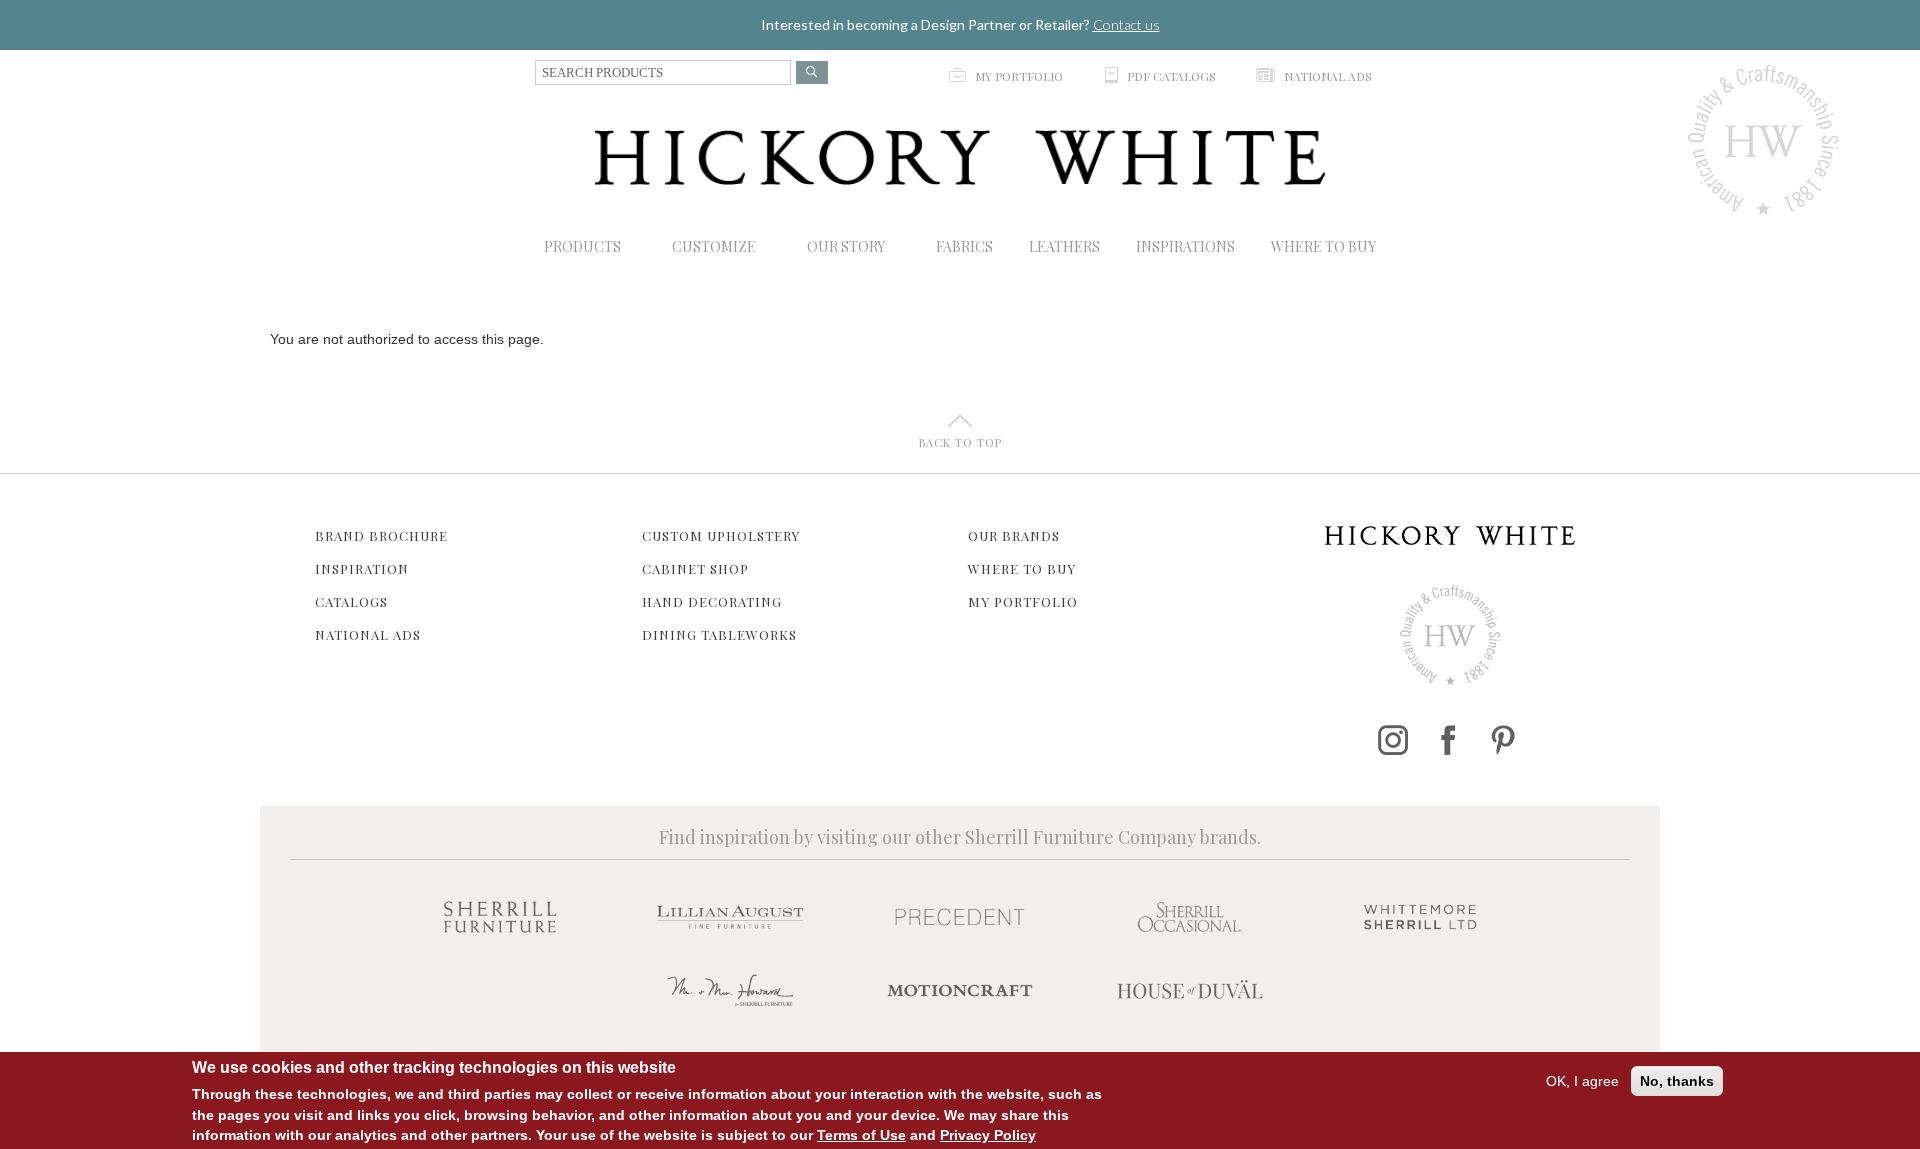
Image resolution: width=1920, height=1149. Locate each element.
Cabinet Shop (695, 568)
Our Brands (1014, 535)
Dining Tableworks (719, 634)
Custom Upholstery (721, 535)
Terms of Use (861, 1134)
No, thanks (1677, 1081)
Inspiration (362, 568)
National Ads (368, 634)
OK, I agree (1582, 1081)
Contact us (1126, 24)
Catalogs (351, 601)
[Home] (960, 157)
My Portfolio (1023, 601)
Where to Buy (1022, 568)
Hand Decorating (712, 601)
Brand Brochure (381, 535)
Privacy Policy (988, 1134)
